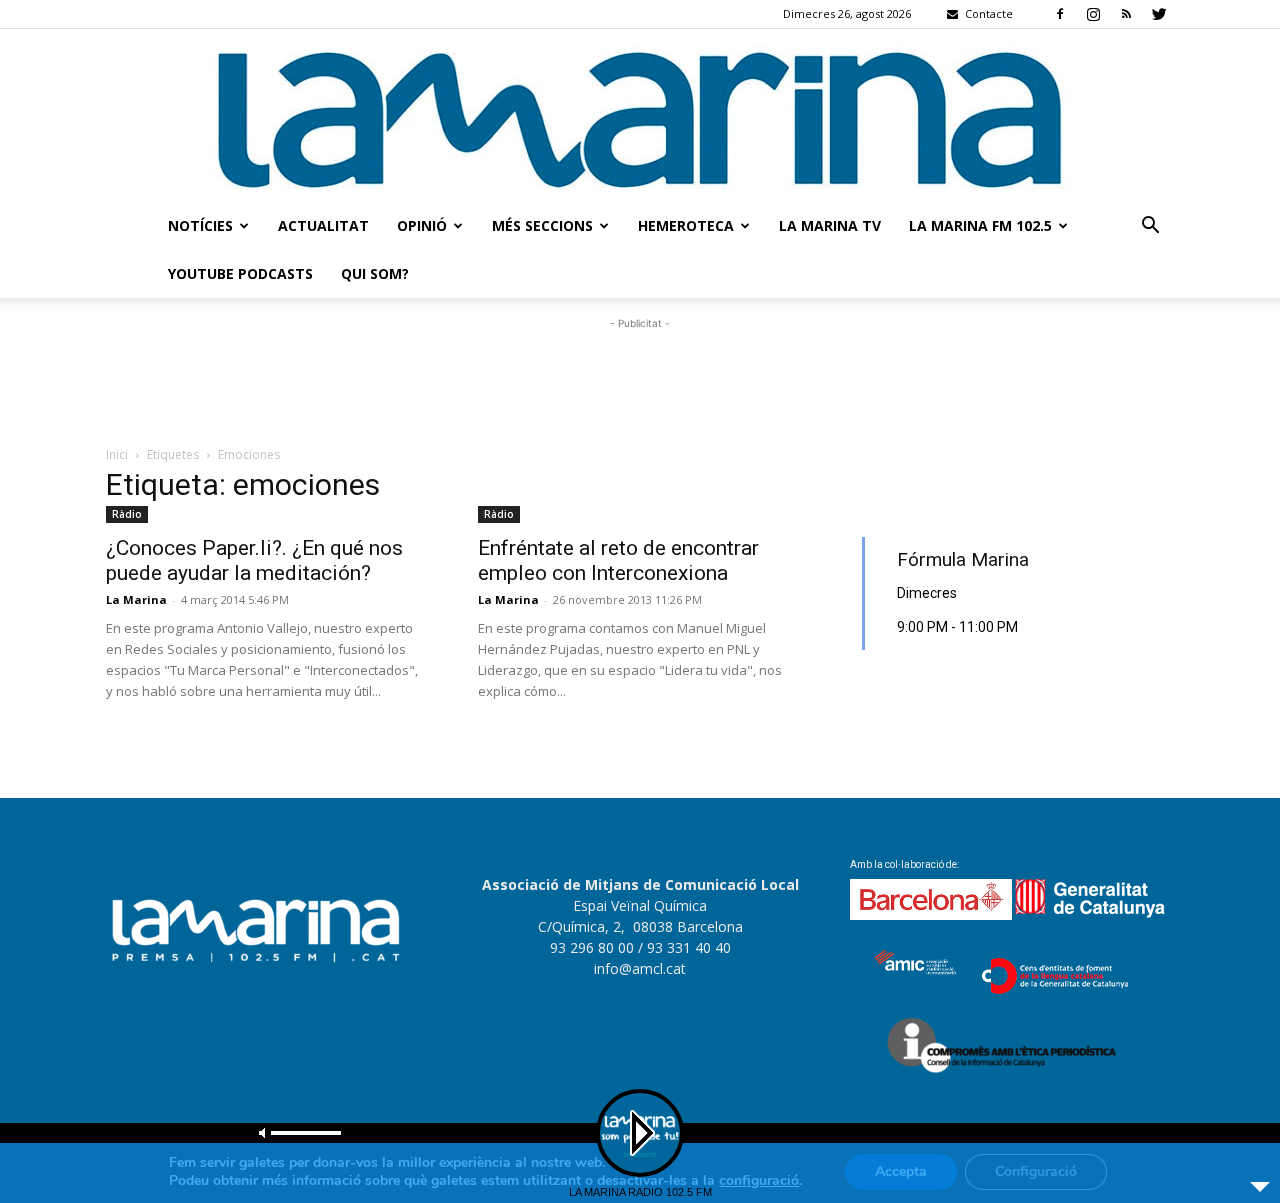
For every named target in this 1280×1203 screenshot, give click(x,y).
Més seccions (542, 225)
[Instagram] (1093, 14)
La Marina (136, 599)
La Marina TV (830, 225)
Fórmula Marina (963, 559)
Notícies (200, 225)
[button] (1150, 227)
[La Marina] (640, 115)
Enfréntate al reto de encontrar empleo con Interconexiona (618, 560)
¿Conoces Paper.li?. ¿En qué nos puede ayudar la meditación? (254, 560)
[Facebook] (1060, 14)
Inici (117, 454)
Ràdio (127, 514)
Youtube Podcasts (240, 273)
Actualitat (323, 225)
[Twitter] (1159, 14)
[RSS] (1126, 14)
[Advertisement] (640, 379)
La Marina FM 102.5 (980, 225)
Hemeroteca (686, 225)
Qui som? (375, 273)
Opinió (422, 225)
